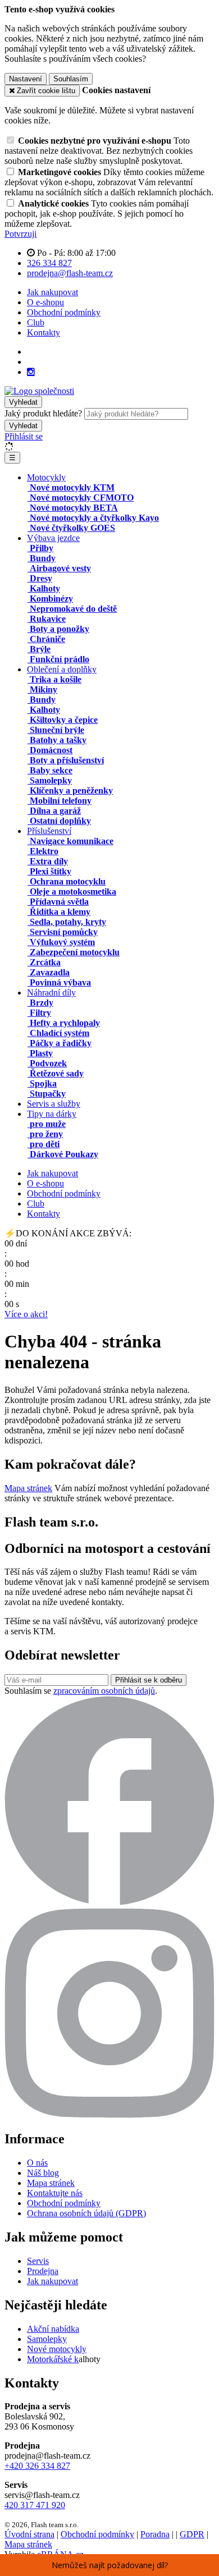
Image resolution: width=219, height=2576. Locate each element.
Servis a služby (54, 1104)
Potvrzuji (20, 234)
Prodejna (43, 2271)
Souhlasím (71, 79)
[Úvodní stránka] (39, 391)
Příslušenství (49, 831)
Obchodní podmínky (64, 312)
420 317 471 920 (35, 2505)
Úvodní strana (29, 2534)
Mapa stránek (28, 1488)
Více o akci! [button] (26, 1314)
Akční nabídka (53, 2329)
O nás (37, 2163)
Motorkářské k (53, 2359)
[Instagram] (31, 372)
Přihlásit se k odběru (149, 1680)
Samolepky (47, 2339)
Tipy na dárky (52, 1114)
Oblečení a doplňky (62, 669)
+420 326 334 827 (37, 2466)
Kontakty (44, 333)
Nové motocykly (57, 2349)
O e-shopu (45, 302)
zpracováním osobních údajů (104, 1691)
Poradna (155, 2534)
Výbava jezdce (53, 538)
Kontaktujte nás (55, 2193)
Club (36, 322)
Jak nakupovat (53, 292)
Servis (38, 2261)
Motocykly (46, 477)
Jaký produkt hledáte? (43, 413)
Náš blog (43, 2173)
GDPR (192, 2534)
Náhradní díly (51, 993)
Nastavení (26, 79)
